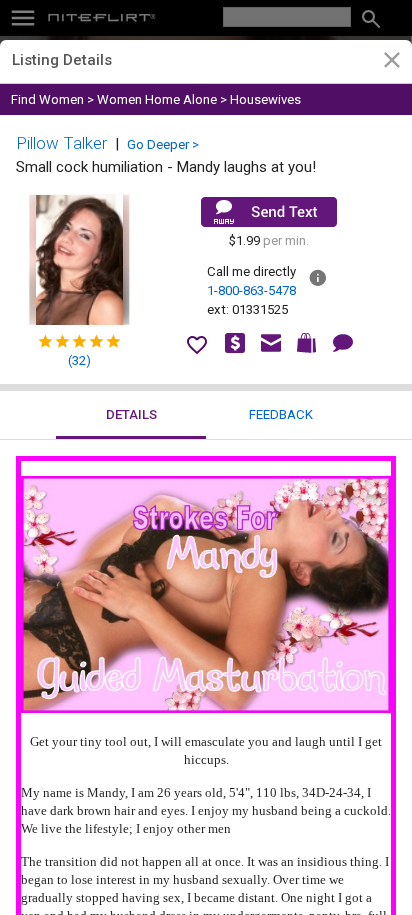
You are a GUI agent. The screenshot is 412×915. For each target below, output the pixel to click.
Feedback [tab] (281, 414)
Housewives (265, 99)
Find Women (47, 99)
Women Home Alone (157, 99)
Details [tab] (131, 414)
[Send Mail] (269, 212)
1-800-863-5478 (251, 290)
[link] (391, 63)
